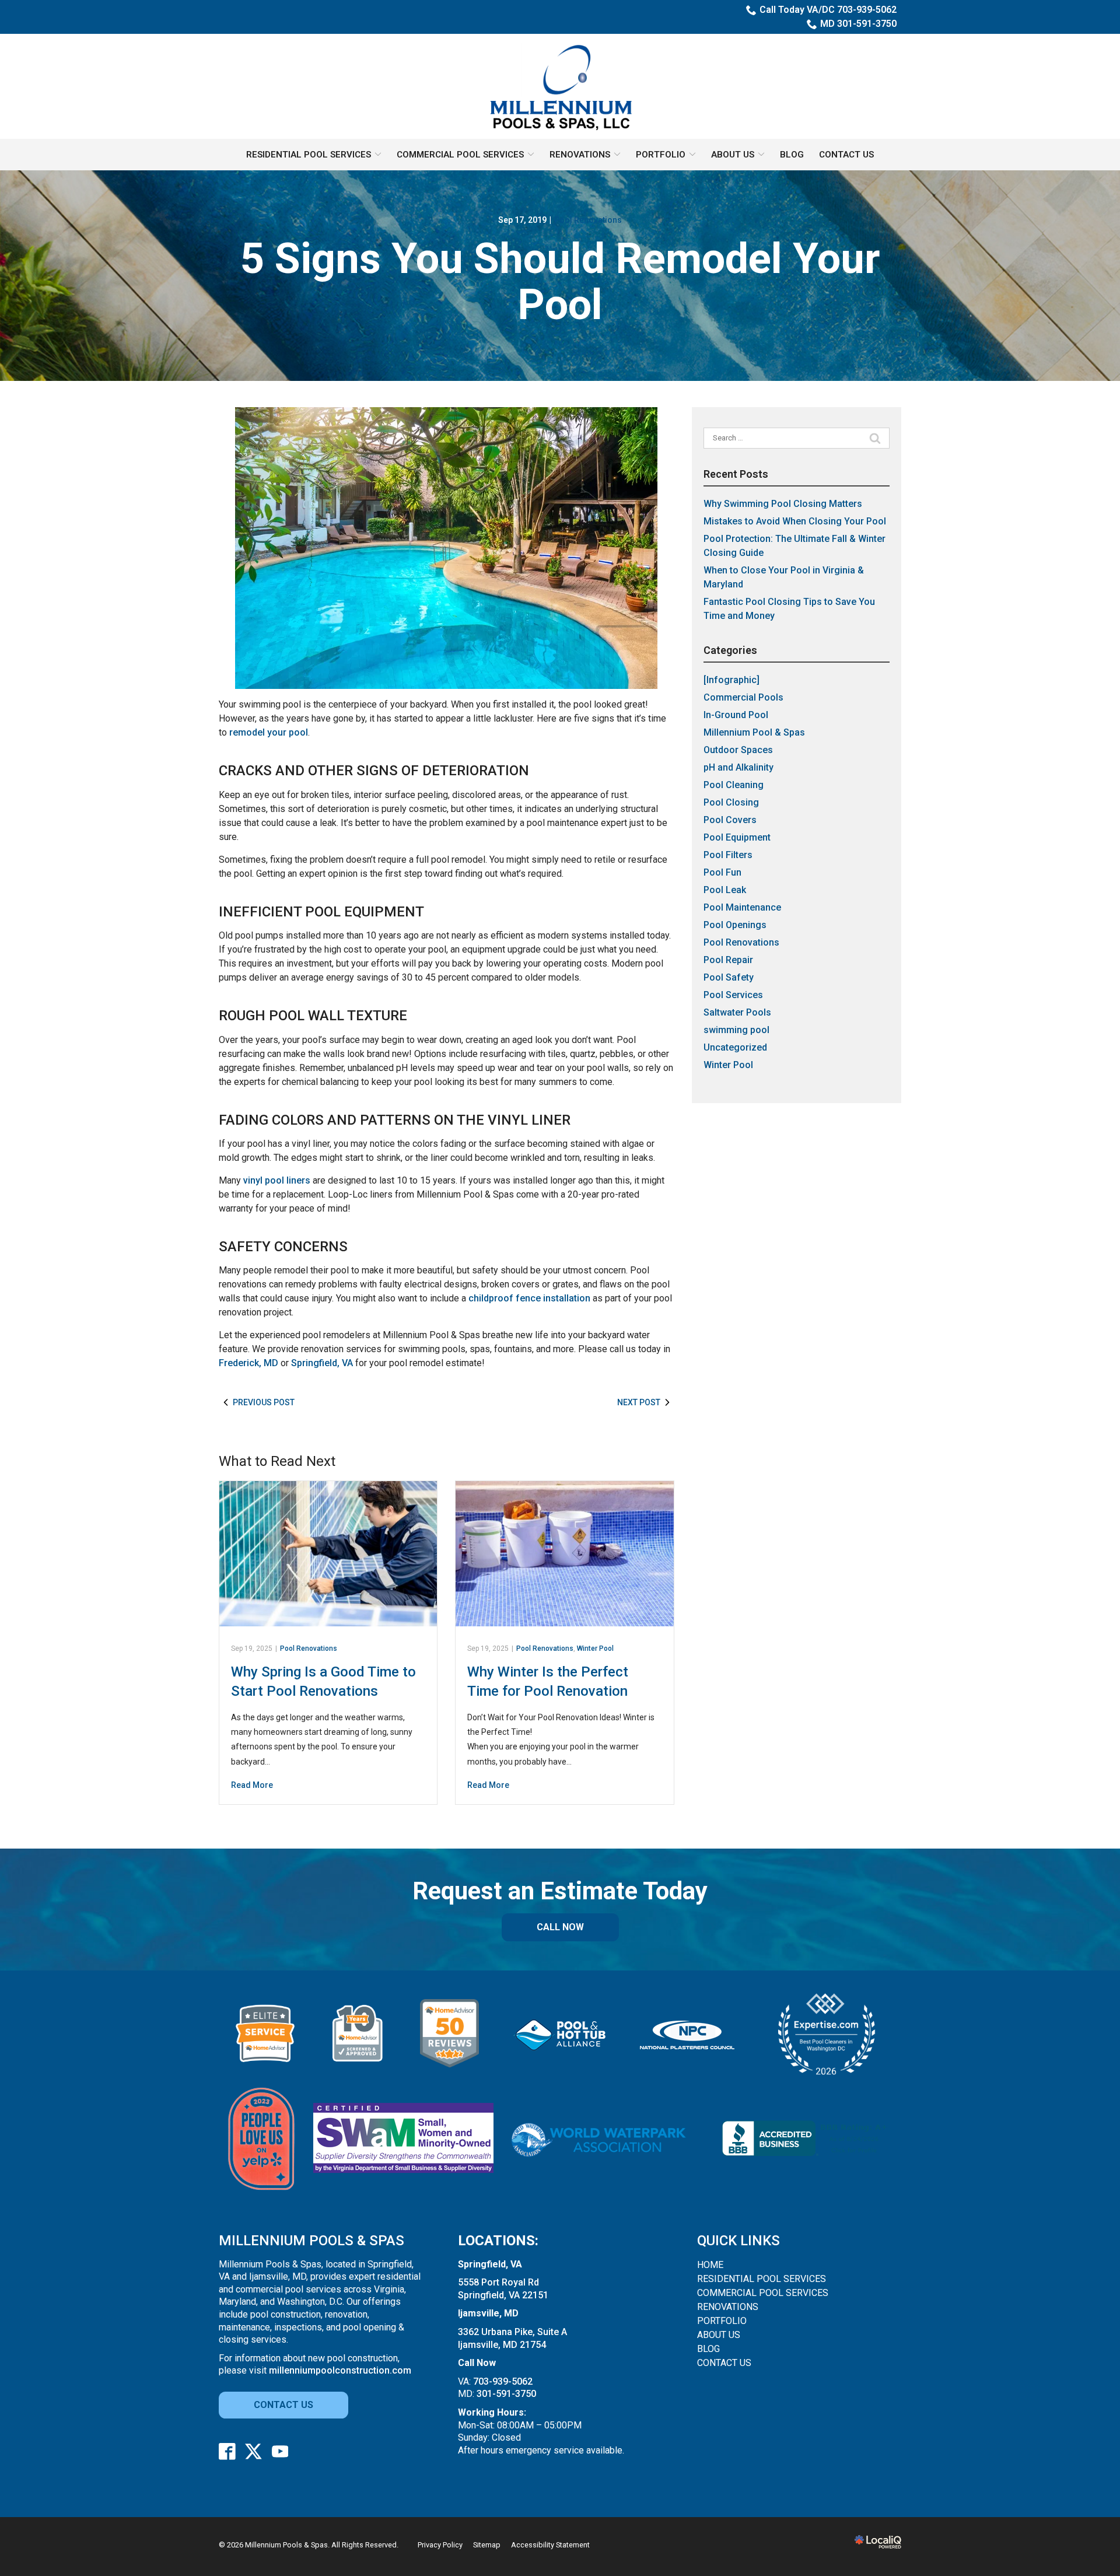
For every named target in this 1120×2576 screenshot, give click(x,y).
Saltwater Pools (737, 1012)
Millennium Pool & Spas (754, 732)
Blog (792, 155)
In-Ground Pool (736, 715)
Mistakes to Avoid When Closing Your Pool (795, 521)
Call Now (560, 1927)
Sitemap (487, 2545)
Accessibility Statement (550, 2545)
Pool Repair (728, 960)
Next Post (639, 1402)
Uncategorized (735, 1047)
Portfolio (661, 155)
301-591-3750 (506, 2394)
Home (710, 2265)
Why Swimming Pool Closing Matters (783, 504)
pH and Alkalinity (738, 767)
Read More (252, 1785)
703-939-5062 (503, 2381)
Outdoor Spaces (738, 750)
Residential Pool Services (309, 155)
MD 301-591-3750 (858, 24)
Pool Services (733, 995)
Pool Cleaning (734, 785)
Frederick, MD (249, 1363)
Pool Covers (730, 820)
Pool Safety (729, 977)
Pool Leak (725, 890)
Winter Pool (595, 1648)
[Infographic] (731, 680)
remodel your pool (269, 732)
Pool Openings (735, 925)
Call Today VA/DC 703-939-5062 (828, 10)
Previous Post (264, 1402)
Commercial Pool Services (460, 155)
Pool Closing (731, 802)
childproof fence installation (529, 1298)
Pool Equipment (737, 837)
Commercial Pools (743, 697)
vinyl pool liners (277, 1180)
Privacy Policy (440, 2545)
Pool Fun (722, 872)
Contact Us (846, 155)
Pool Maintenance (742, 907)
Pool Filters (728, 855)
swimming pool (736, 1030)
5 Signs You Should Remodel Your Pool (560, 282)
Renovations (580, 155)
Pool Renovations (588, 220)
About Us (733, 155)
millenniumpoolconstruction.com (340, 2370)
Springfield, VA (322, 1363)
